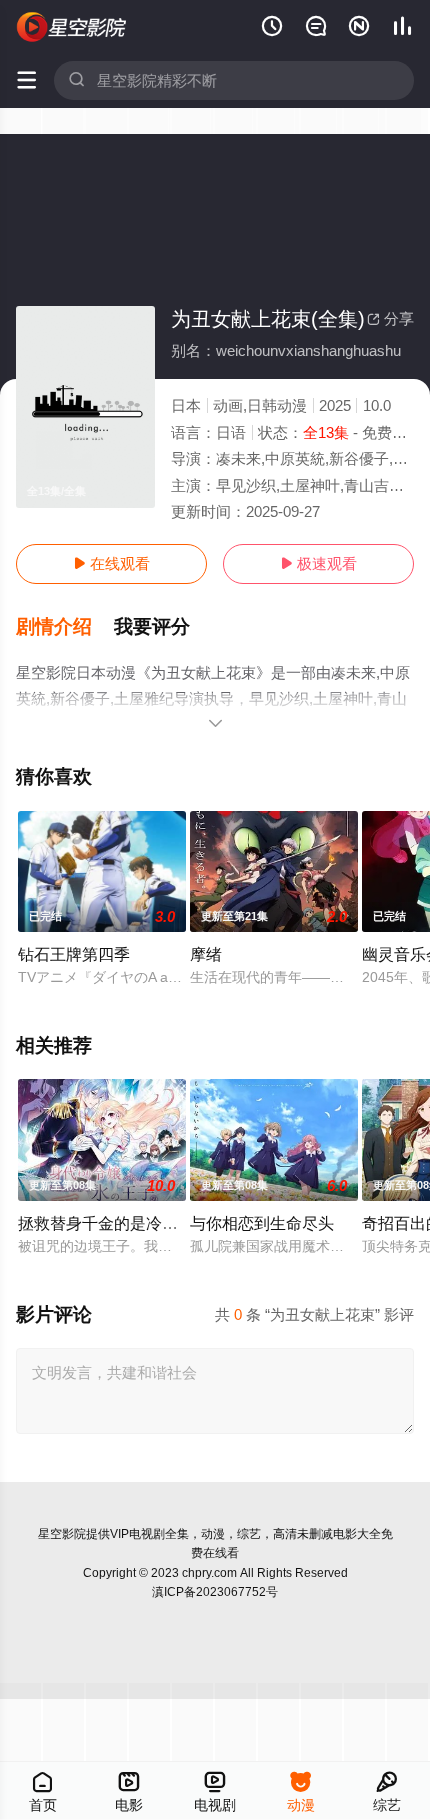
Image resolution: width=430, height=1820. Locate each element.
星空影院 (62, 1534)
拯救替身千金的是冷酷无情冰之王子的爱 (162, 1223)
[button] (65, 627)
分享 (390, 318)
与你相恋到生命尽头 (262, 1223)
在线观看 (111, 563)
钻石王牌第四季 (74, 954)
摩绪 (206, 954)
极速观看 (318, 563)
